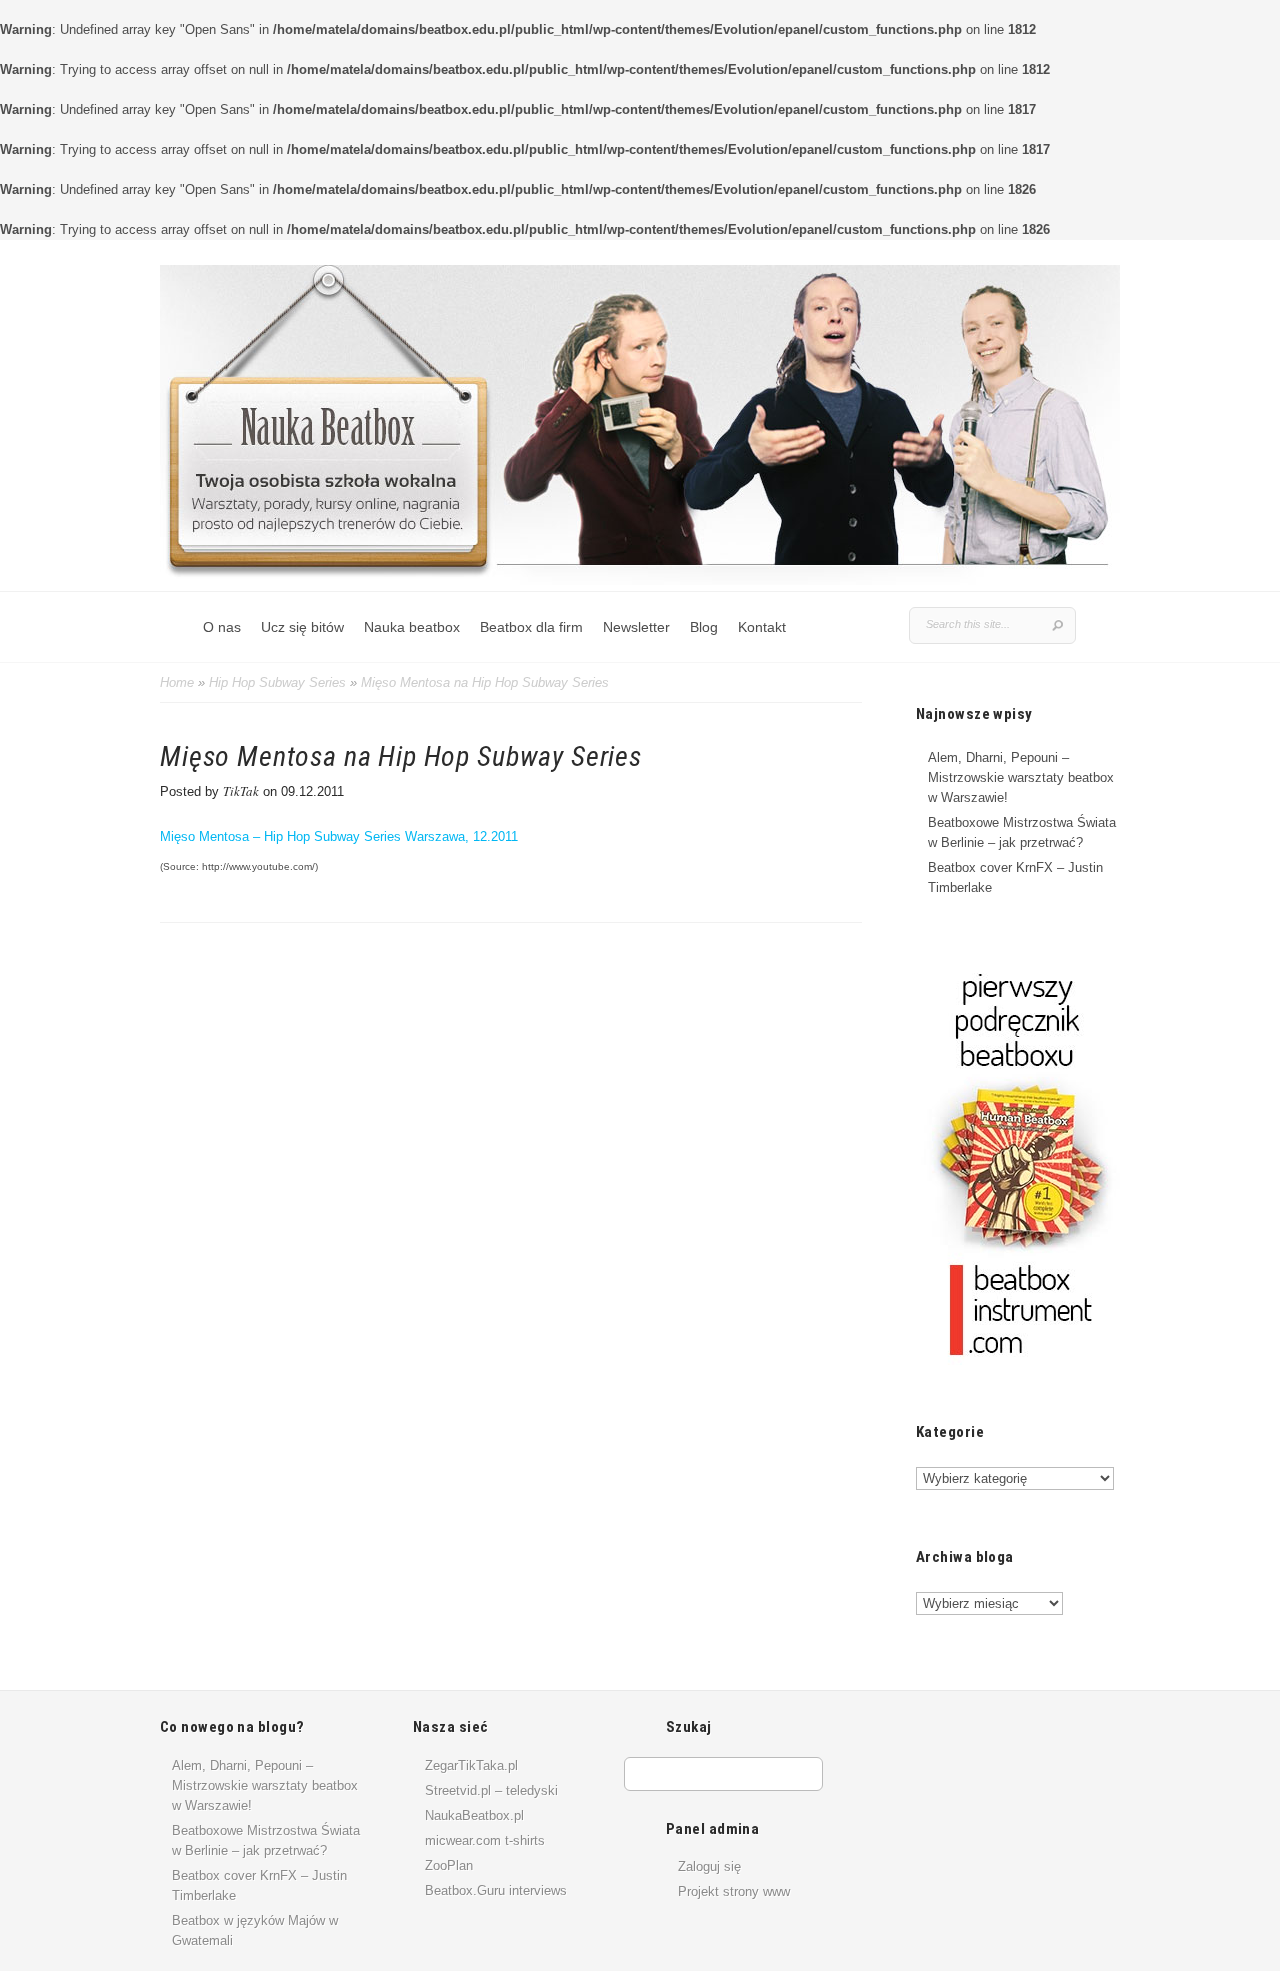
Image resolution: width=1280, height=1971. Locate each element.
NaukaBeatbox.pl (474, 1815)
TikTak (241, 791)
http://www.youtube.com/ (258, 866)
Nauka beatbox (412, 627)
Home (177, 682)
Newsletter (636, 627)
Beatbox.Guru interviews (496, 1890)
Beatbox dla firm (531, 627)
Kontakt (762, 627)
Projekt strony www (734, 1891)
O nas (222, 627)
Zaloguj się (709, 1866)
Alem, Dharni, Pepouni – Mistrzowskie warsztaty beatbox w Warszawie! (1021, 777)
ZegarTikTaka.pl (471, 1765)
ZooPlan (449, 1865)
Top (1232, 1923)
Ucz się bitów (302, 627)
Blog (704, 627)
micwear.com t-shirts (485, 1840)
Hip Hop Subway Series (277, 682)
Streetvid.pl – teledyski (491, 1790)
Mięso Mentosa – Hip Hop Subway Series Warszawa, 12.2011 (339, 836)
